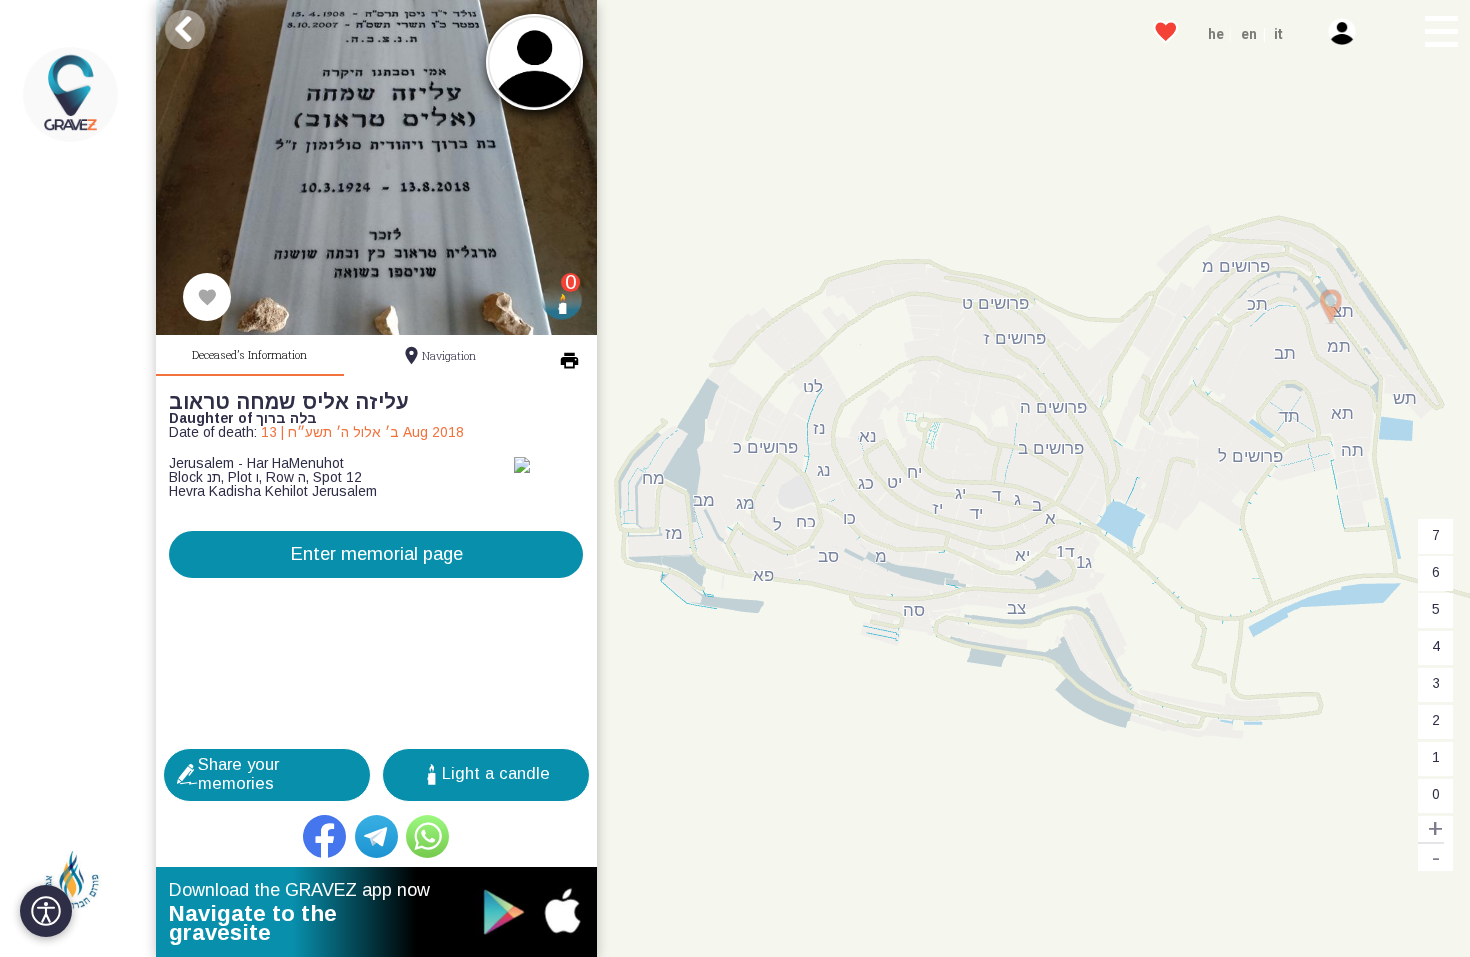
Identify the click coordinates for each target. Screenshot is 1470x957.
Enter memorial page (376, 553)
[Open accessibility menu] (46, 911)
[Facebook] (324, 836)
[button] (1440, 34)
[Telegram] (376, 836)
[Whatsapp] (427, 836)
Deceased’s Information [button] (249, 354)
